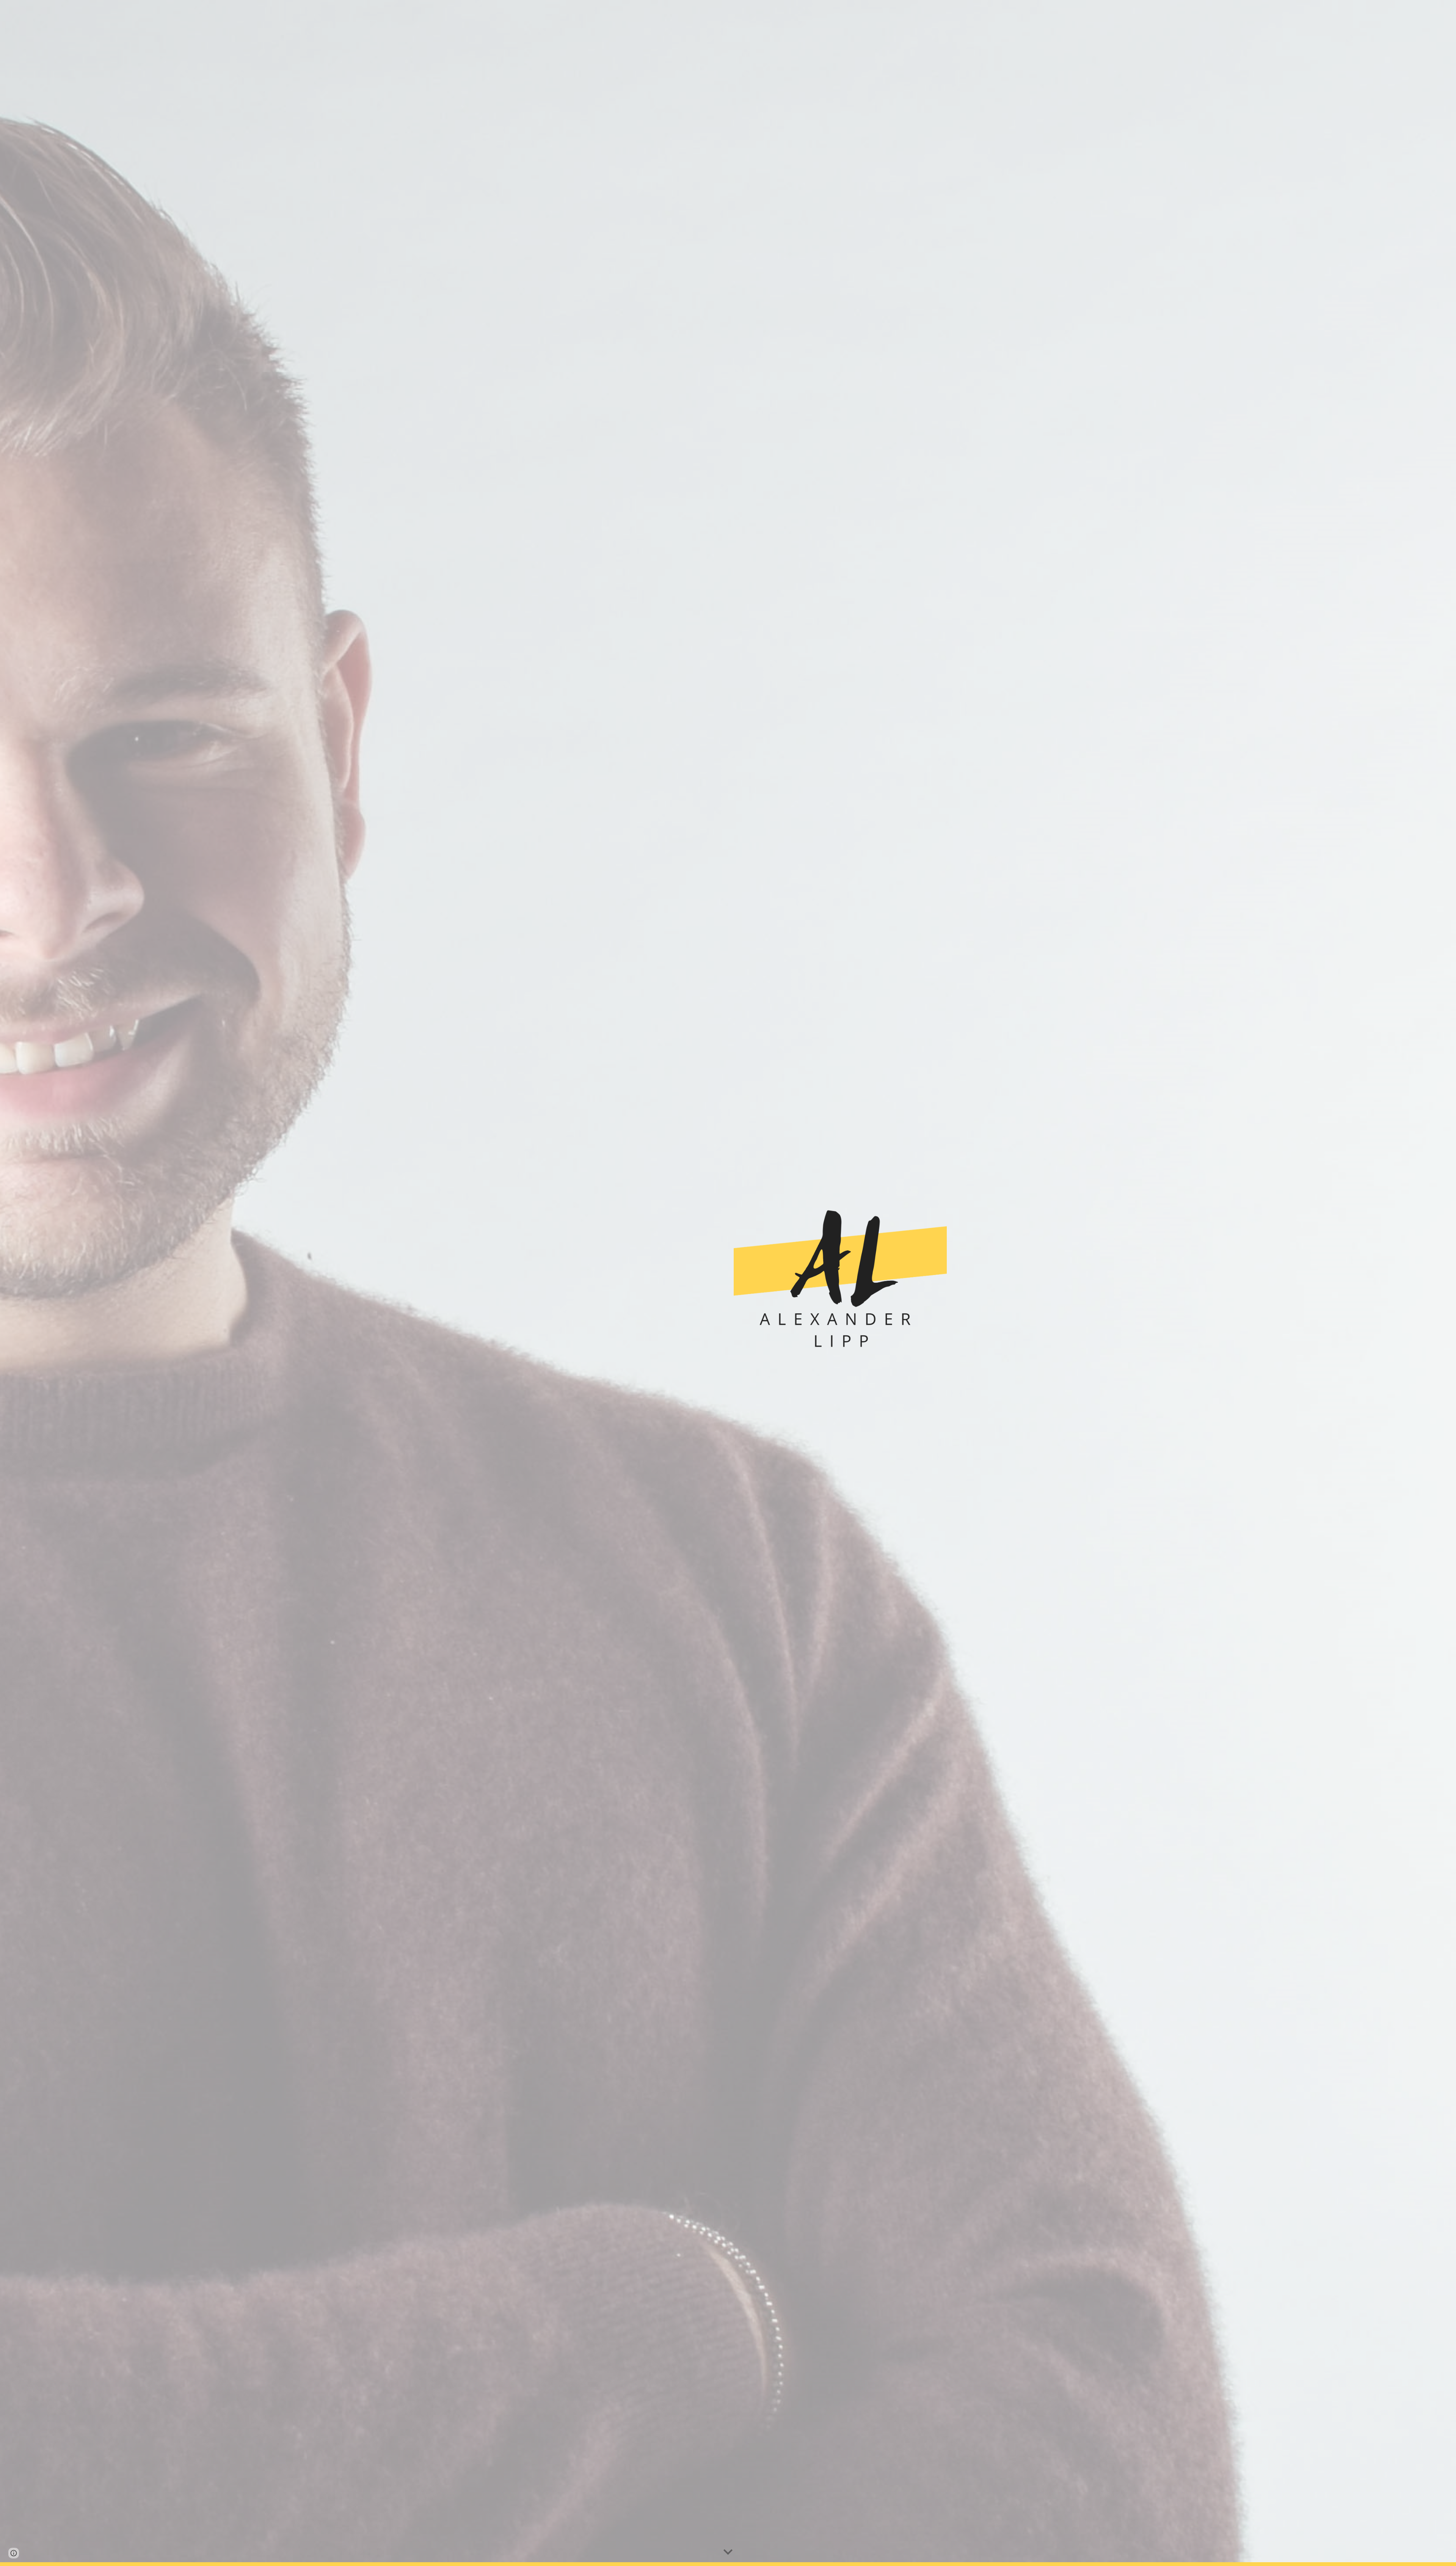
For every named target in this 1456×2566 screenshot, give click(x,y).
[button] (728, 2552)
